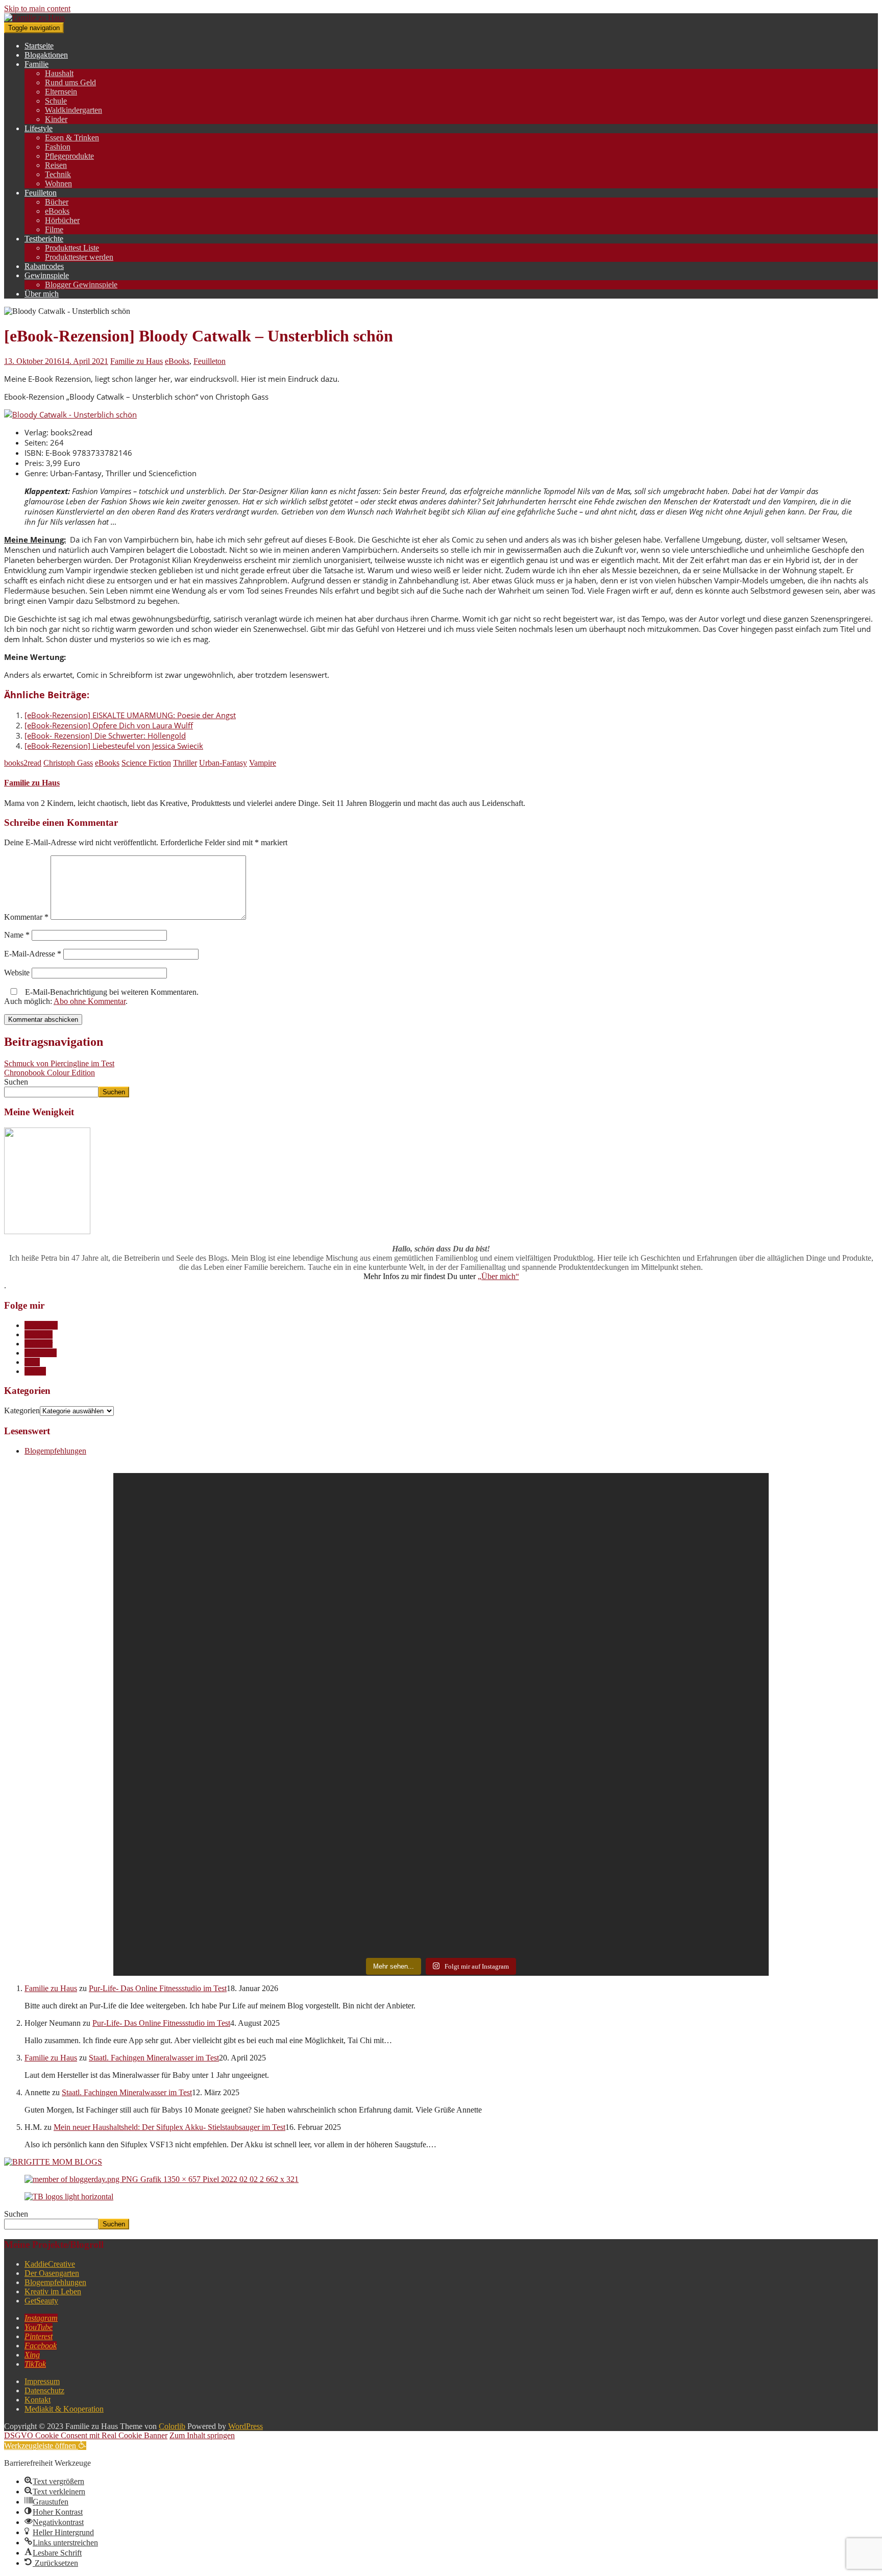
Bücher (57, 202)
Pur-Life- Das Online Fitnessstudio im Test (158, 1988)
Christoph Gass (68, 763)
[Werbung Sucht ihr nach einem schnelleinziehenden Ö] (523, 1601)
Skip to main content (37, 8)
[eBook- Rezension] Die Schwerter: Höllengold (105, 735)
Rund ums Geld (70, 82)
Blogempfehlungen (55, 1451)
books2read (23, 763)
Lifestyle (39, 128)
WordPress (246, 2426)
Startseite (39, 46)
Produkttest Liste (72, 248)
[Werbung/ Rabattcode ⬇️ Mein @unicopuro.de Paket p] (688, 1583)
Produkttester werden (79, 257)
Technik (58, 174)
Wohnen (58, 183)
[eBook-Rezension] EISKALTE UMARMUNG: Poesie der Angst (130, 715)
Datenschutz (44, 2390)
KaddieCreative (50, 2264)
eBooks (57, 211)
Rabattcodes (44, 266)
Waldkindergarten (73, 110)
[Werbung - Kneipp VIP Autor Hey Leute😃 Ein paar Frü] (359, 1596)
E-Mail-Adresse (33, 954)
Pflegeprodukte (69, 156)
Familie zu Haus (137, 361)
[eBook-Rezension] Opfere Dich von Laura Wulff (109, 725)
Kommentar (26, 917)
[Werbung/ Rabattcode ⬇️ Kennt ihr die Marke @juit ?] (523, 1837)
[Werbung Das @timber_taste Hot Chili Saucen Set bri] (195, 1761)
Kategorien (22, 1410)
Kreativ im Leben (53, 2291)
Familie (36, 64)
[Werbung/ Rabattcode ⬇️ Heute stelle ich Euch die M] (195, 1582)
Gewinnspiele (47, 275)
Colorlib (172, 2426)
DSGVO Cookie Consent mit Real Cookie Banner (86, 2435)
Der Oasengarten (52, 2273)
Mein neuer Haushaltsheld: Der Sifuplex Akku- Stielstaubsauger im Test (169, 2127)
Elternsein (61, 92)
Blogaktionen (46, 55)
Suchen (16, 1082)
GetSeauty (41, 2301)
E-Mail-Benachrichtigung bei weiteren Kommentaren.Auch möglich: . (101, 997)
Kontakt (38, 2400)
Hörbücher (62, 220)
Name (17, 935)
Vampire (263, 763)
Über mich (42, 294)
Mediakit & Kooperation (64, 2409)
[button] (45, 2446)
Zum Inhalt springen (202, 2435)
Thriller (185, 763)
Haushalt (59, 73)
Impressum (42, 2381)
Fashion (58, 147)
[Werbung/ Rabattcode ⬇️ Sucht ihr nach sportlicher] (359, 1822)
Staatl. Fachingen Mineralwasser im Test (154, 2058)
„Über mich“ (498, 1276)
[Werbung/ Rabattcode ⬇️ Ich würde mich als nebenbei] (688, 1812)
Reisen (56, 165)
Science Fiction (146, 763)
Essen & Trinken (72, 138)
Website (17, 973)
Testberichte (44, 239)
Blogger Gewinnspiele (81, 285)
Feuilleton (41, 193)
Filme (54, 229)
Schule (56, 101)
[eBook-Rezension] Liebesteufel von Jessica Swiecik (114, 746)
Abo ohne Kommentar (90, 1001)
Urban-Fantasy (223, 763)
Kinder (56, 119)
